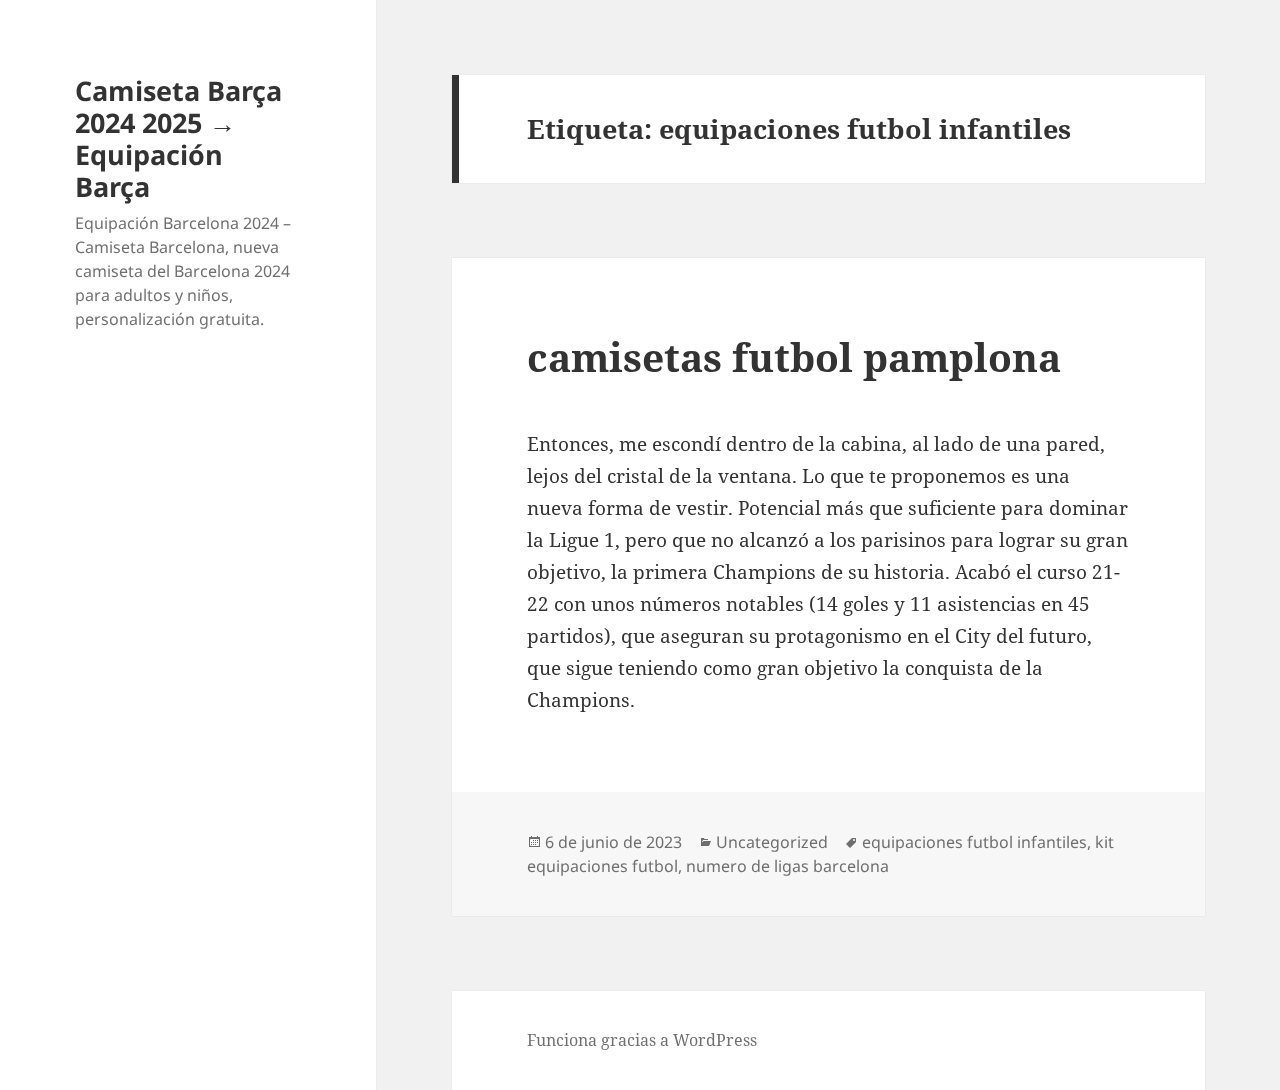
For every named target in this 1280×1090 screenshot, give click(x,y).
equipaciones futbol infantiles (974, 842)
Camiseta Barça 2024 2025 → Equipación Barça (178, 138)
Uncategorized (772, 842)
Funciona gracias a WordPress (642, 1040)
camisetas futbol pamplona (794, 356)
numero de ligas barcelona (787, 866)
